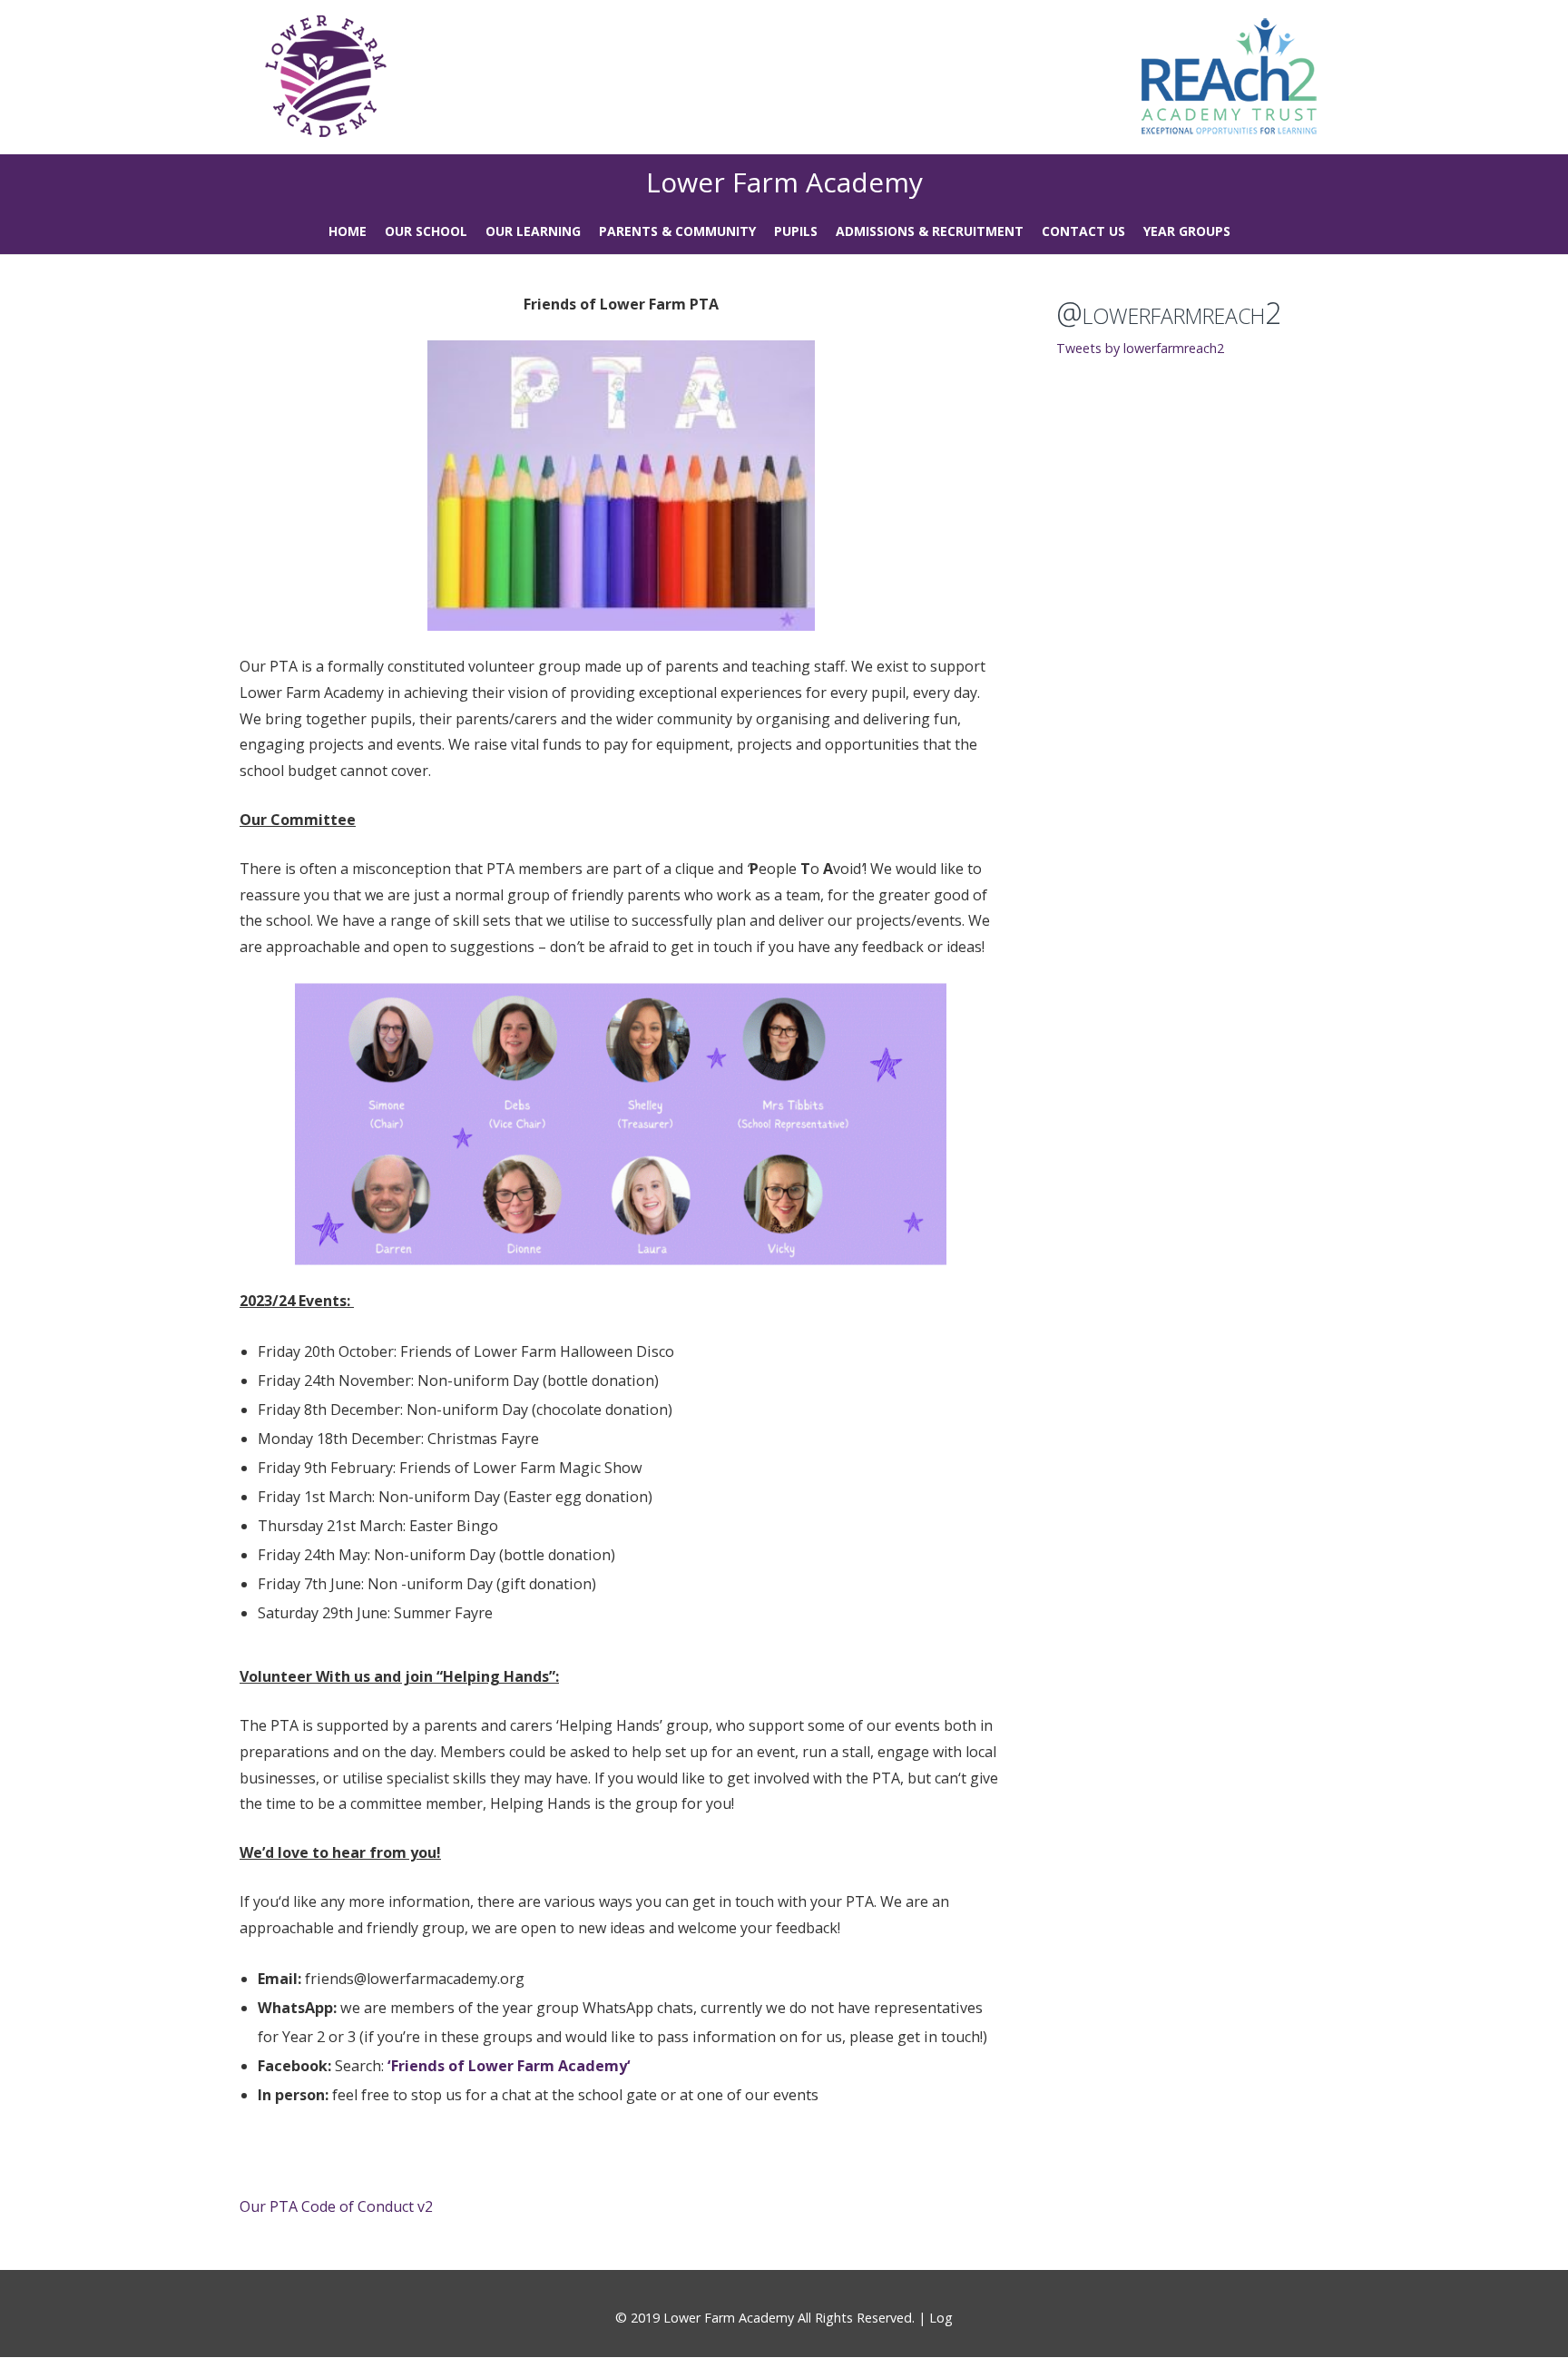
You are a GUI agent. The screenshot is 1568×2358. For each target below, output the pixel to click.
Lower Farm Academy (784, 182)
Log (941, 2318)
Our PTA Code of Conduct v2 (336, 2206)
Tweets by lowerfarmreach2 (1140, 348)
